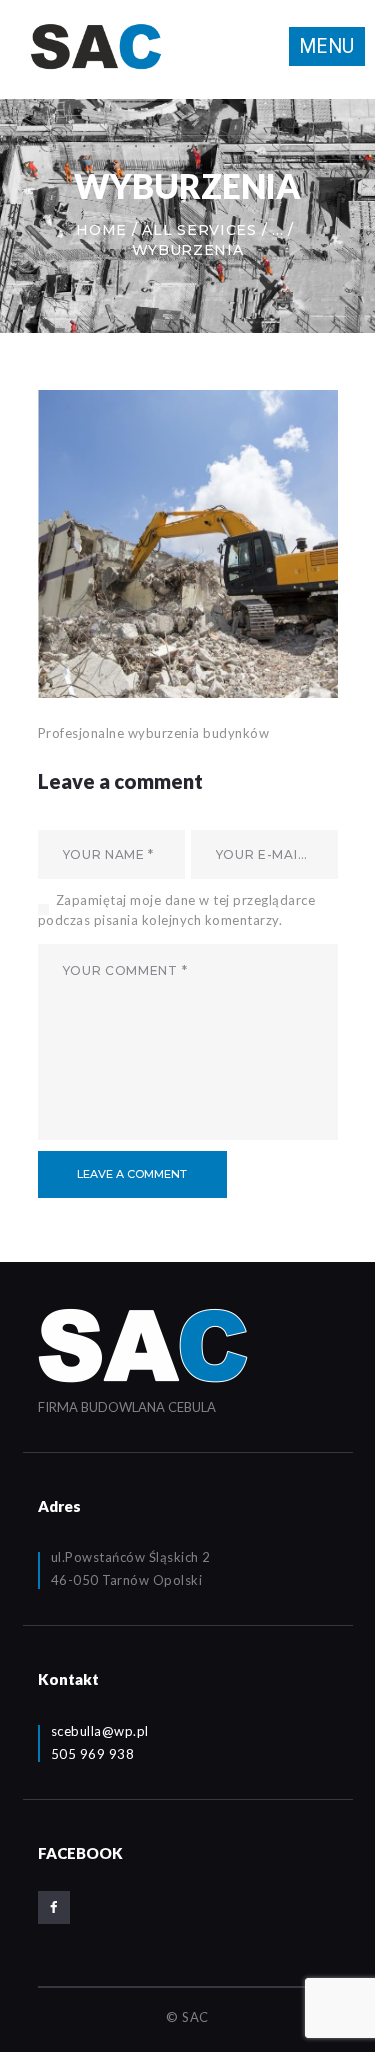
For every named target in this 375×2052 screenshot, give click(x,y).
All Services (199, 230)
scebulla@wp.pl (100, 1731)
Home (101, 230)
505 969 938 (93, 1754)
